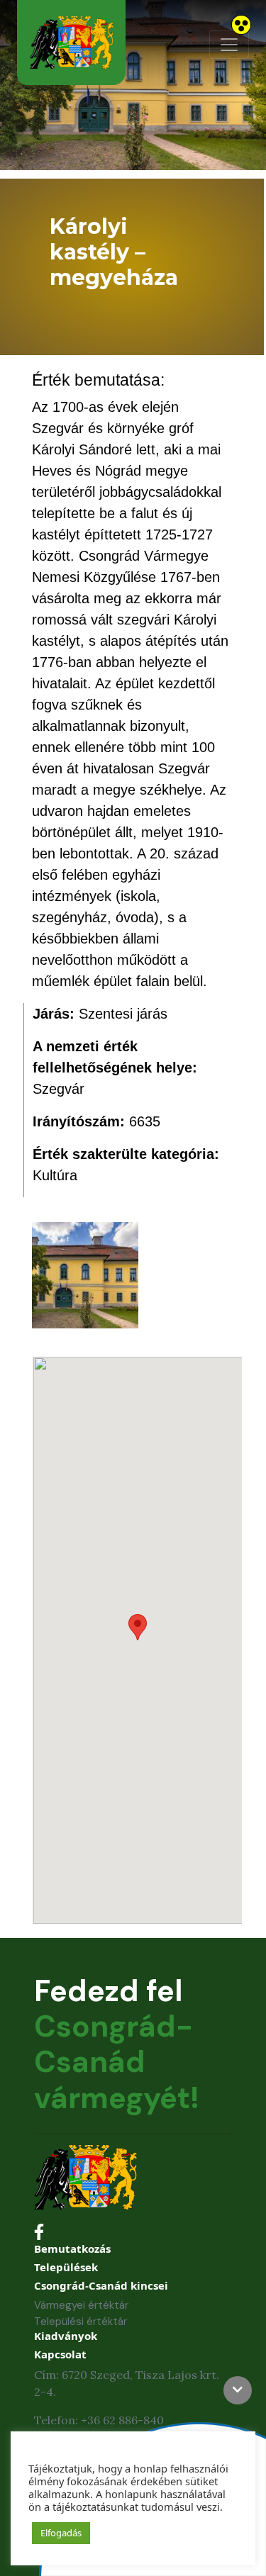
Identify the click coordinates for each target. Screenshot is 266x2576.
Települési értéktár (81, 2322)
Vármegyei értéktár (81, 2305)
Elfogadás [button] (61, 2533)
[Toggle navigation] (229, 45)
